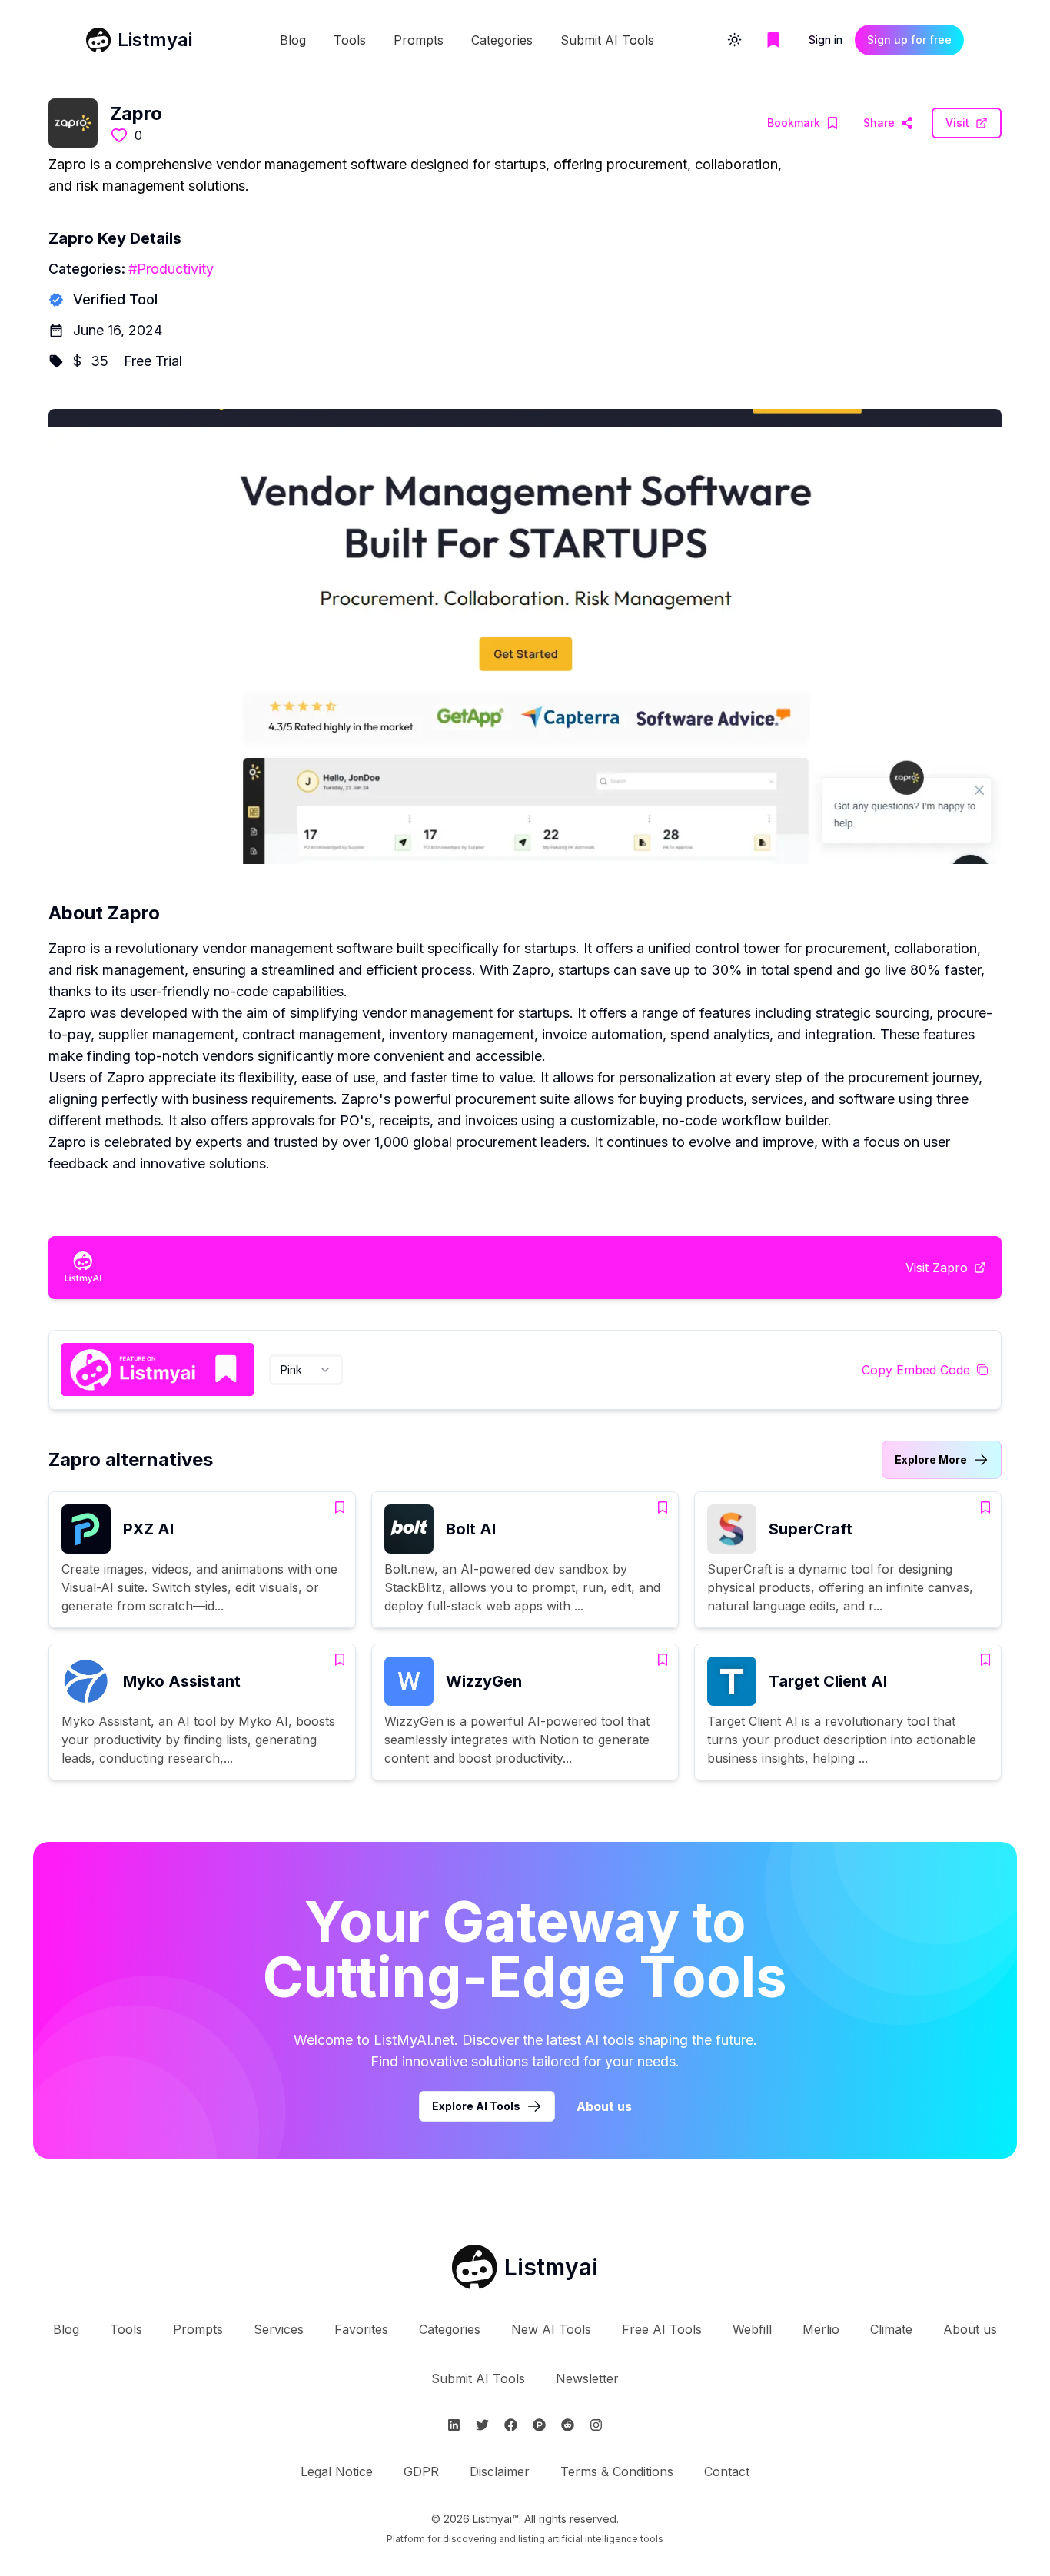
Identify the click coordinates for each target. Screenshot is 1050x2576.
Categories (502, 40)
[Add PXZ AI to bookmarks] (340, 1507)
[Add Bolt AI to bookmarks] (663, 1507)
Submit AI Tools (607, 40)
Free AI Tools (662, 2329)
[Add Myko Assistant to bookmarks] (340, 1660)
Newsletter (587, 2378)
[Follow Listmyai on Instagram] (596, 2425)
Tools (350, 40)
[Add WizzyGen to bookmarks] (663, 1660)
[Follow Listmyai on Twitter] (482, 2425)
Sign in (826, 40)
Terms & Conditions (617, 2471)
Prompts (419, 40)
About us (604, 2106)
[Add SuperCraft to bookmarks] (985, 1507)
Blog (293, 40)
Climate (891, 2329)
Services (279, 2329)
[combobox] (306, 1370)
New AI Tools (551, 2329)
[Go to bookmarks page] (773, 40)
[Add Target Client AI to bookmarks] (985, 1660)
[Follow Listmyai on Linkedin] (454, 2425)
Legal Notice (337, 2471)
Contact (727, 2471)
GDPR (421, 2471)
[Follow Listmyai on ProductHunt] (539, 2425)
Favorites (361, 2329)
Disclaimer (500, 2471)
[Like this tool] (119, 135)
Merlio (821, 2329)
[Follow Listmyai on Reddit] (568, 2425)
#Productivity (171, 269)
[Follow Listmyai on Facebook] (511, 2425)
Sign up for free (909, 40)
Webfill (752, 2329)
